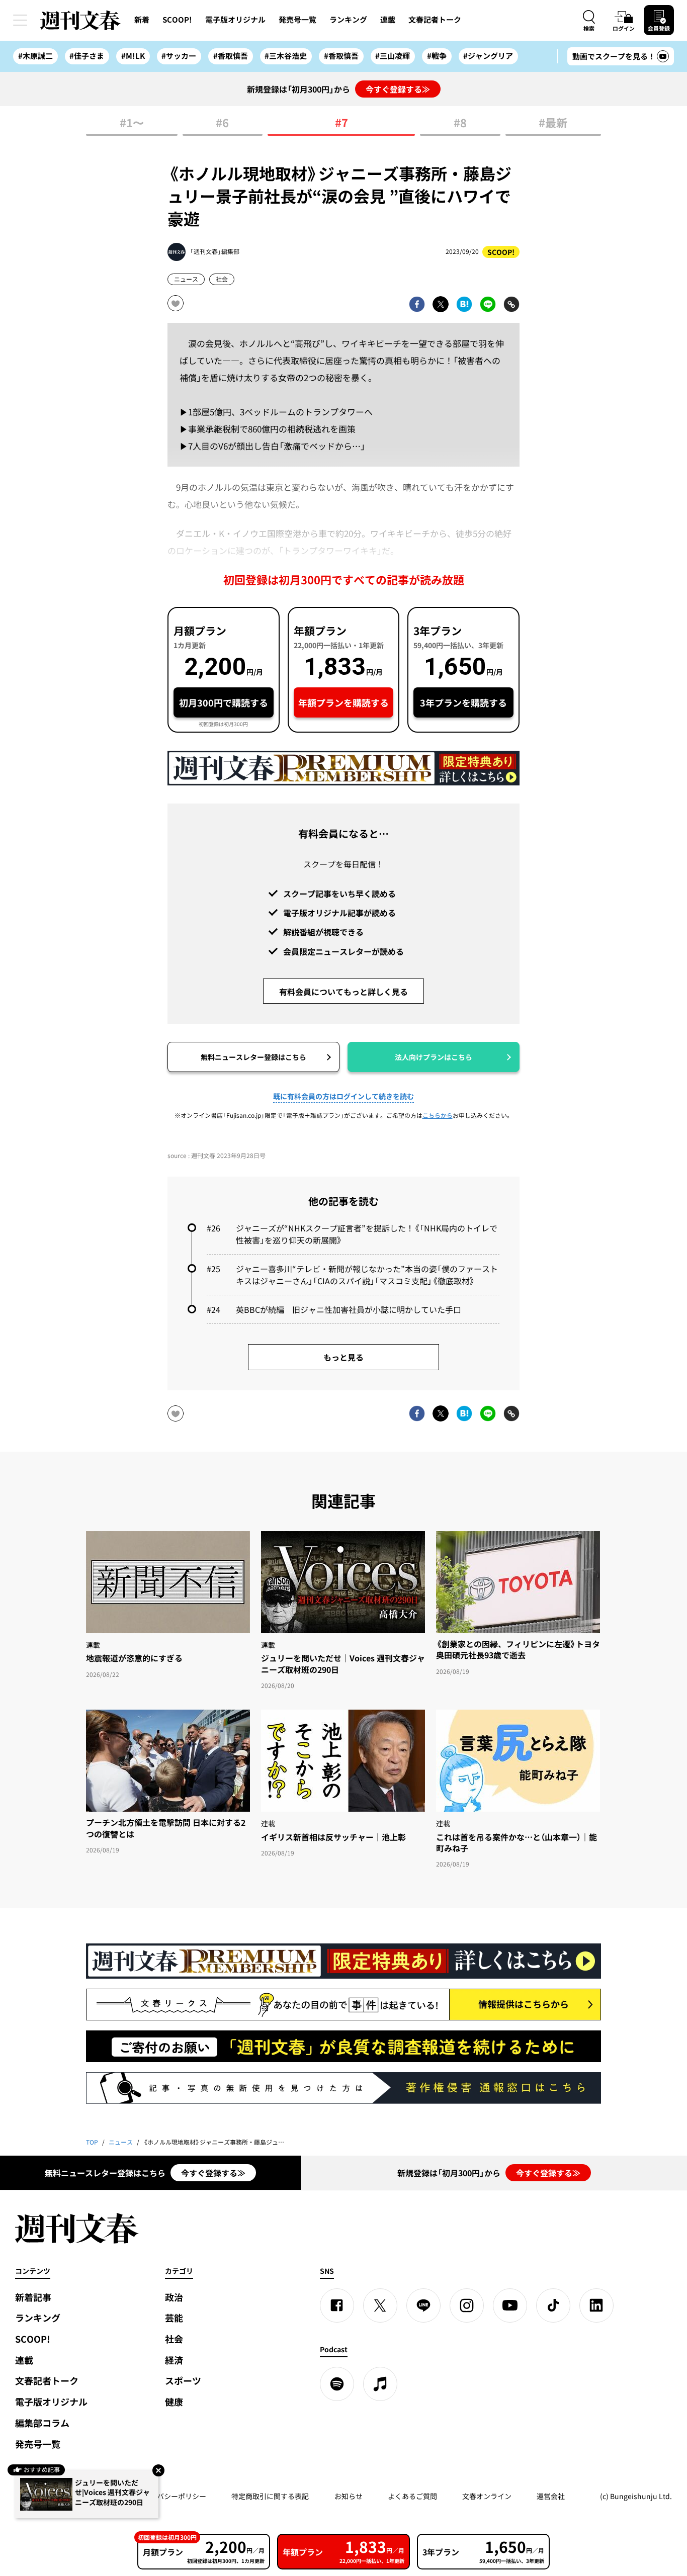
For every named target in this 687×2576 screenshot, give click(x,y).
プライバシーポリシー (171, 2496)
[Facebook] (337, 2305)
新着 (142, 20)
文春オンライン (487, 2496)
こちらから (438, 1115)
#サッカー (179, 56)
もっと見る (343, 1357)
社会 (222, 279)
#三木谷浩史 (286, 56)
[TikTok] (553, 2305)
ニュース (186, 279)
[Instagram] (467, 2305)
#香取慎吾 (231, 56)
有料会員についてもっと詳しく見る (343, 992)
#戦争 (437, 56)
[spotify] (337, 2384)
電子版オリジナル (235, 20)
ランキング (348, 20)
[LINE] (423, 2305)
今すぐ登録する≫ (398, 89)
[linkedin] (596, 2305)
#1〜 (132, 123)
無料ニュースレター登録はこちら (253, 1057)
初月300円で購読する (224, 703)
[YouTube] (510, 2305)
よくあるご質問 (412, 2496)
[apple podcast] (380, 2384)
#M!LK (133, 56)
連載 (388, 20)
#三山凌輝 (393, 56)
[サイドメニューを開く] (20, 20)
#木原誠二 (35, 56)
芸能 (174, 2318)
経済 (174, 2360)
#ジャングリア (488, 56)
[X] (380, 2305)
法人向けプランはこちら (434, 1057)
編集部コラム (42, 2423)
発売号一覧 (297, 20)
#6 (222, 123)
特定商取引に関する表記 (270, 2496)
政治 (174, 2297)
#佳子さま (87, 56)
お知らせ (349, 2496)
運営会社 (551, 2496)
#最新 (553, 123)
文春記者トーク (435, 20)
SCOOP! (177, 20)
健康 (174, 2402)
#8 (460, 123)
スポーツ (183, 2381)
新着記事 (33, 2297)
